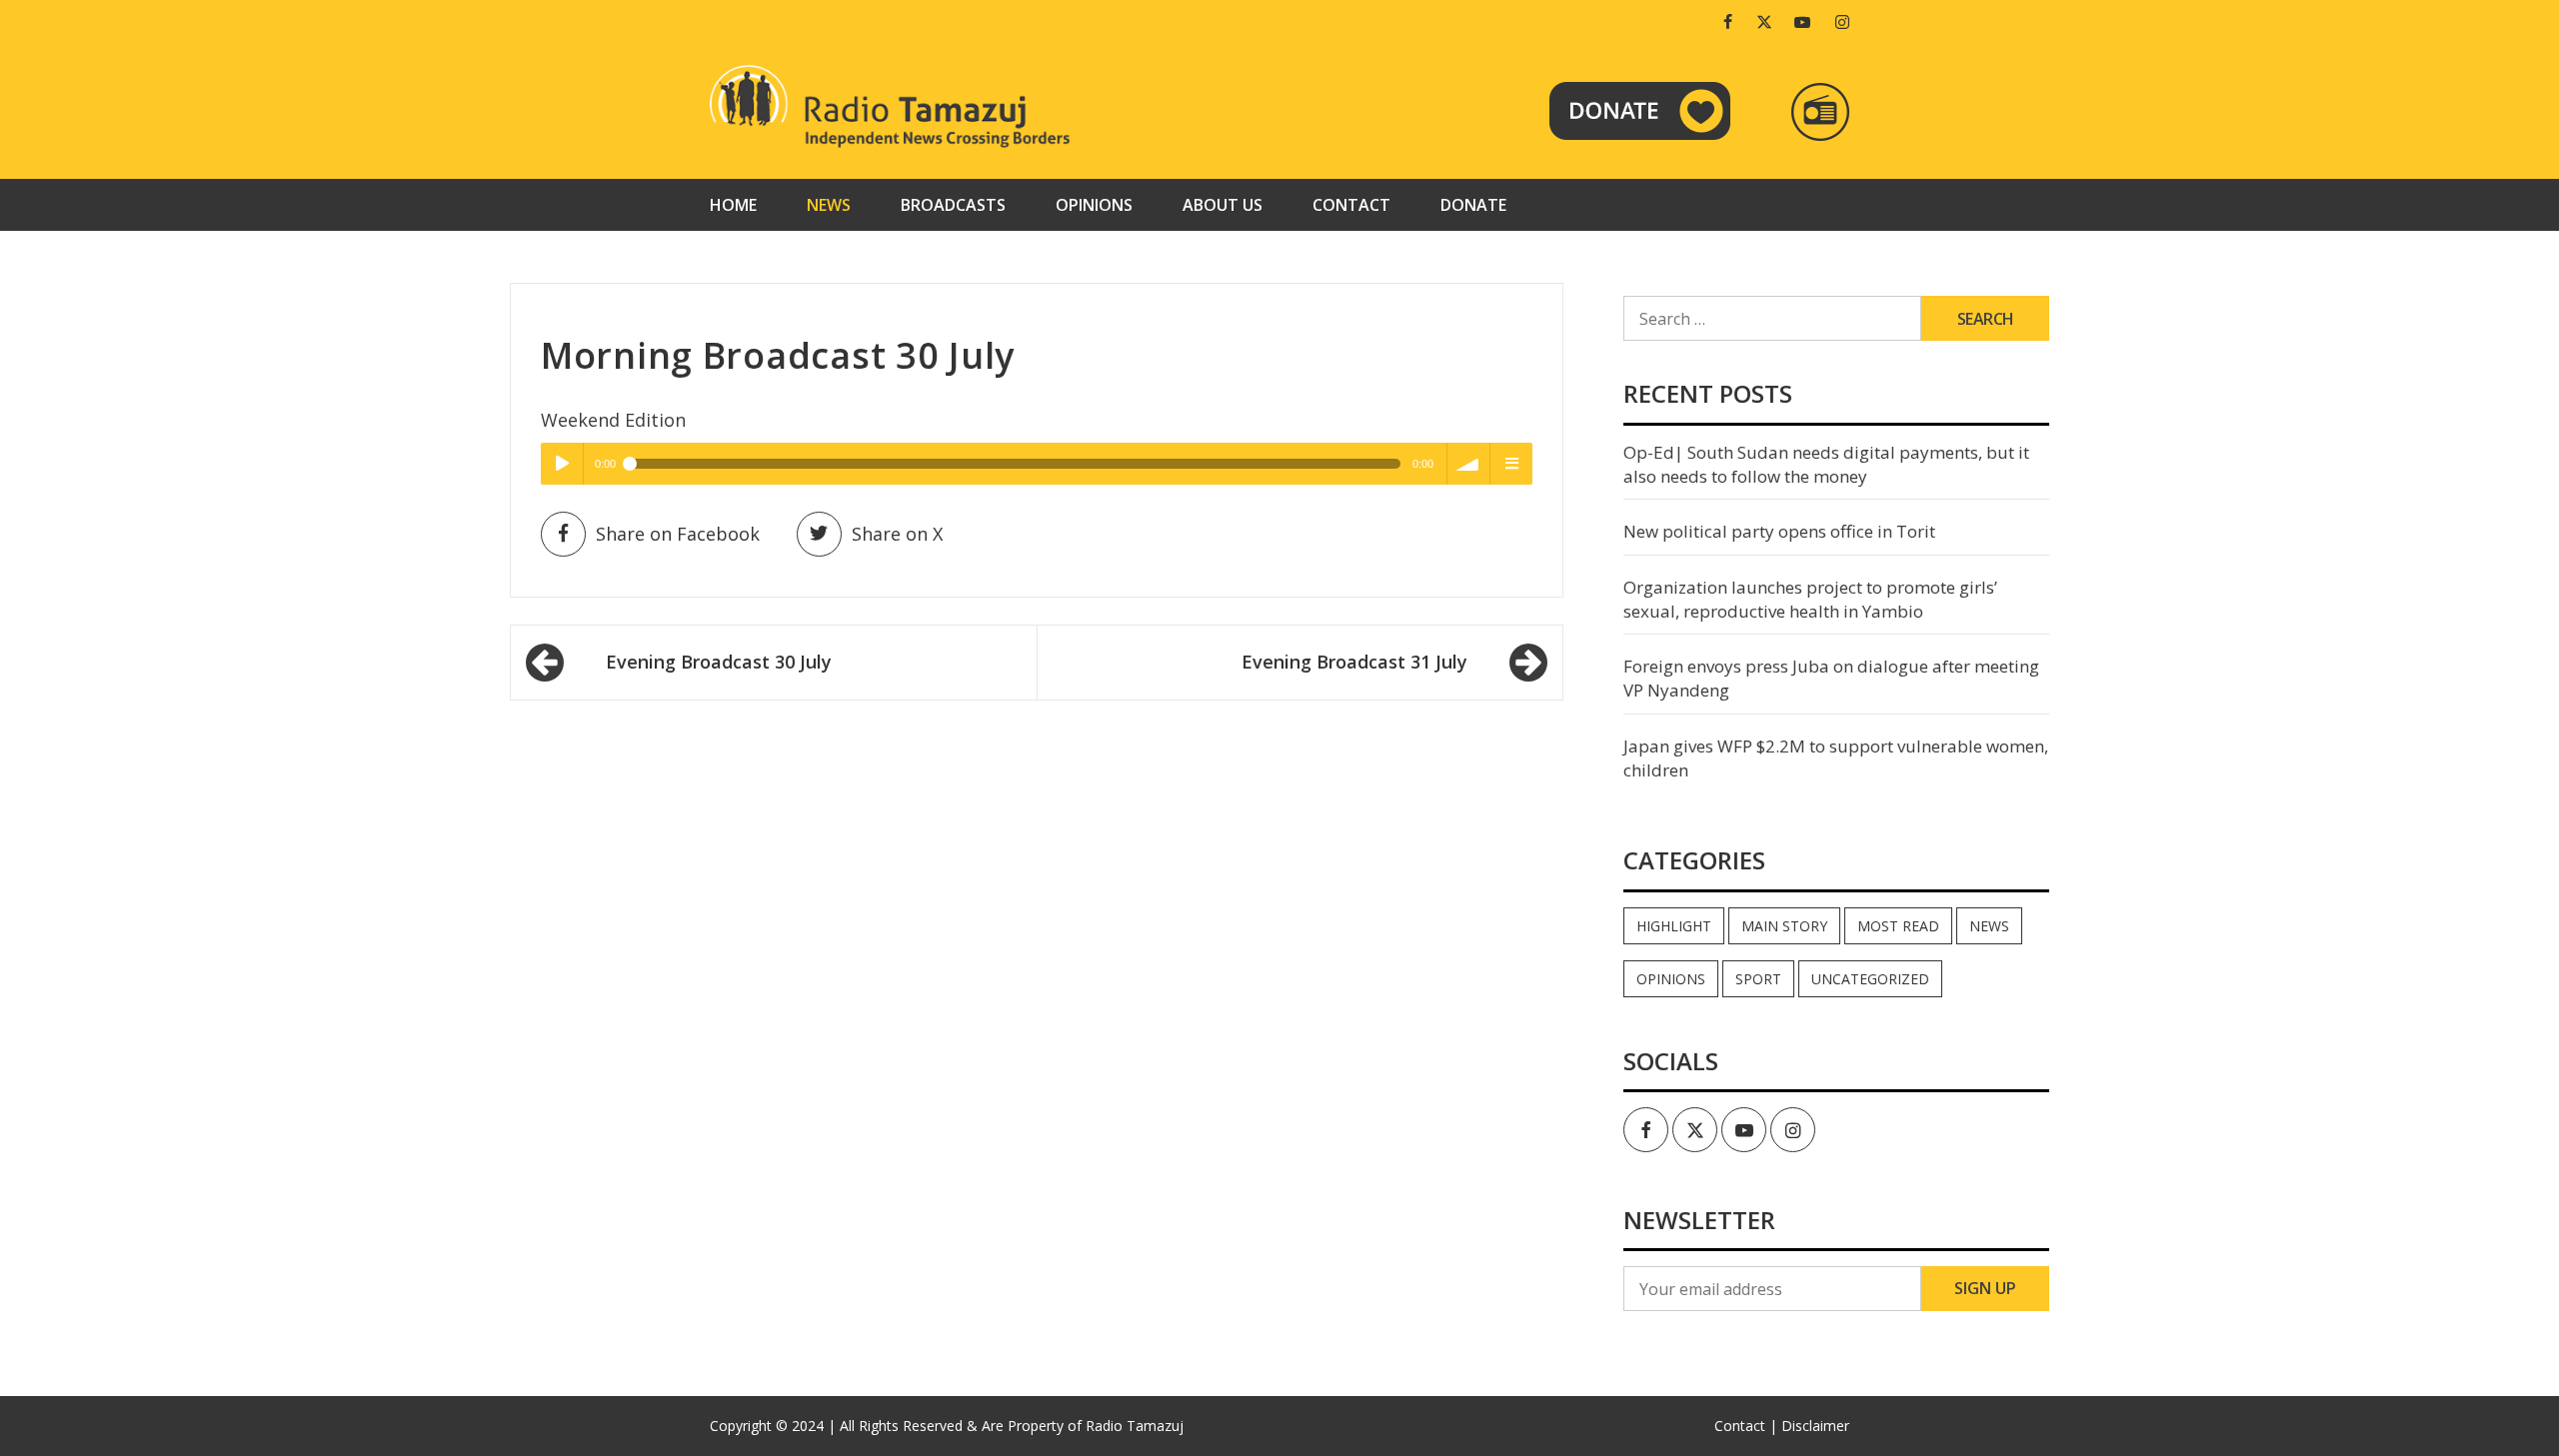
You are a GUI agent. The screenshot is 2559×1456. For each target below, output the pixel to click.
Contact (1351, 205)
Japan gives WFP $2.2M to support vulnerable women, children (1836, 758)
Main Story (1784, 926)
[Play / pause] (562, 464)
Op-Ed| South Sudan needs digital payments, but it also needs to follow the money (1826, 464)
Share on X (897, 534)
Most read (1898, 926)
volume (1468, 464)
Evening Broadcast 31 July (1354, 662)
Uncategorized (1870, 979)
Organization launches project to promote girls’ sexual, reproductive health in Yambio (1810, 599)
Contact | (1746, 1426)
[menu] (1511, 464)
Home (733, 205)
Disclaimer (1815, 1426)
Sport (1758, 979)
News (829, 205)
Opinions (1094, 205)
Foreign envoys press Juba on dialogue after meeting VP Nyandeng (1831, 678)
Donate (1473, 205)
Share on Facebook (678, 534)
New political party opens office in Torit (1779, 531)
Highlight (1674, 926)
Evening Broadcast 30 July (719, 662)
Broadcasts (953, 205)
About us (1223, 205)
